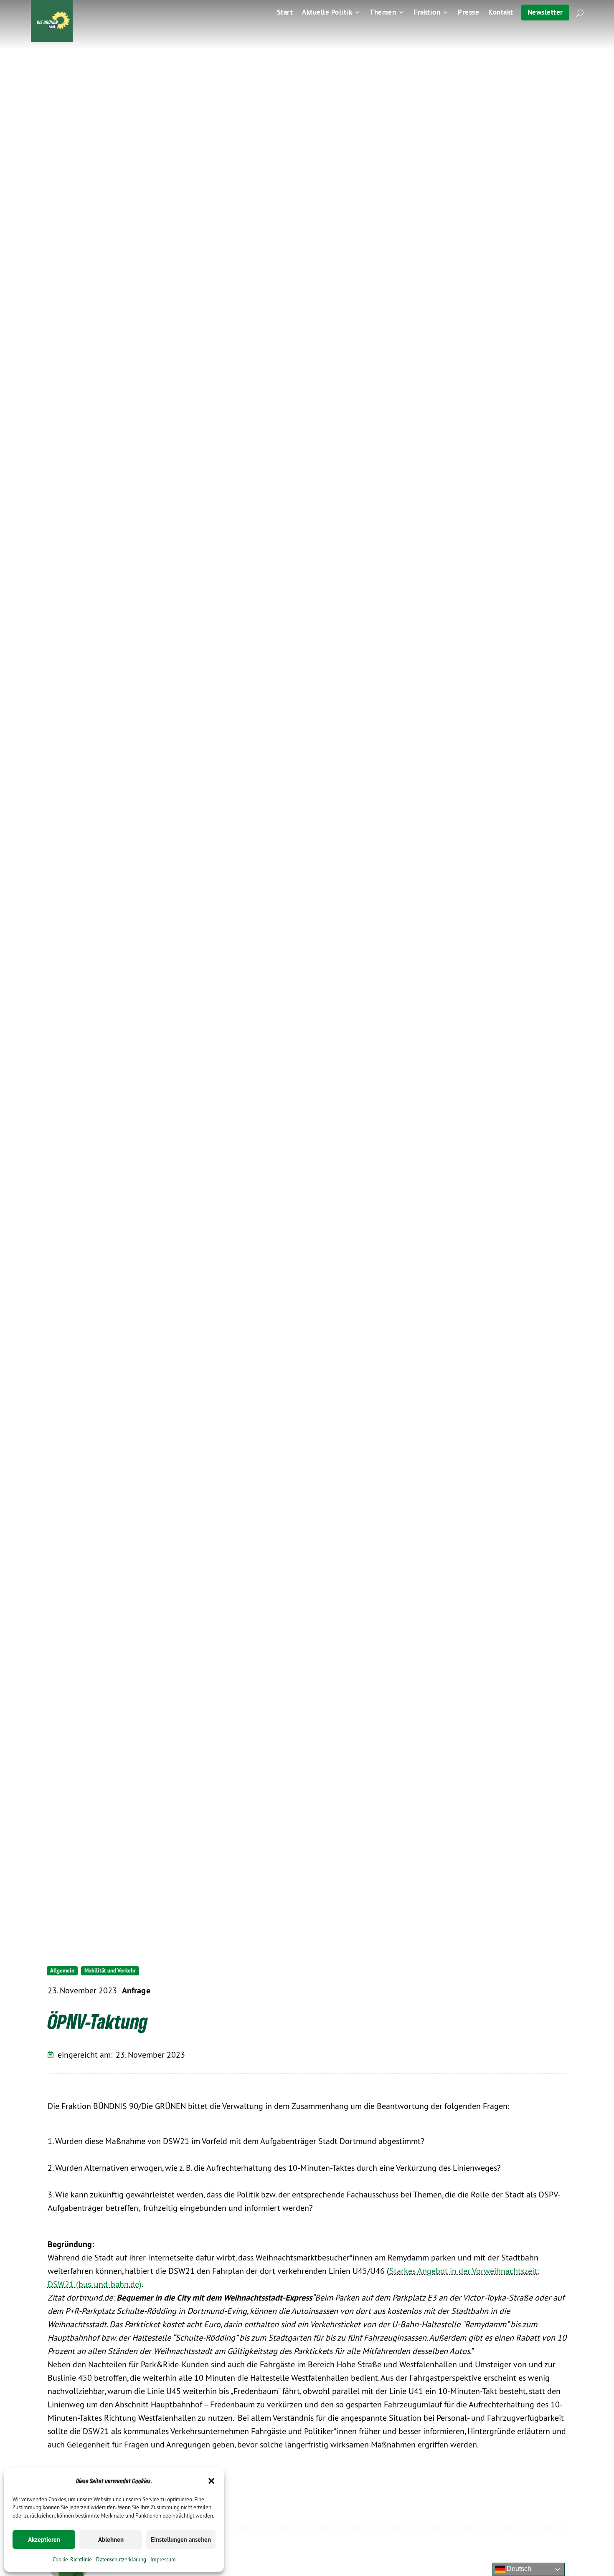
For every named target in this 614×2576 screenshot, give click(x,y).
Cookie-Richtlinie (72, 2559)
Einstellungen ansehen (181, 2539)
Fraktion (427, 13)
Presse (468, 13)
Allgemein (62, 1971)
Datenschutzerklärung (121, 2559)
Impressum (163, 2559)
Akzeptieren (44, 2539)
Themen (383, 13)
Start (285, 13)
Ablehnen (111, 2539)
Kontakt (501, 13)
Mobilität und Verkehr (110, 1971)
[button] (211, 2481)
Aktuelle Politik (327, 13)
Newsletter (545, 12)
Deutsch (518, 2569)
